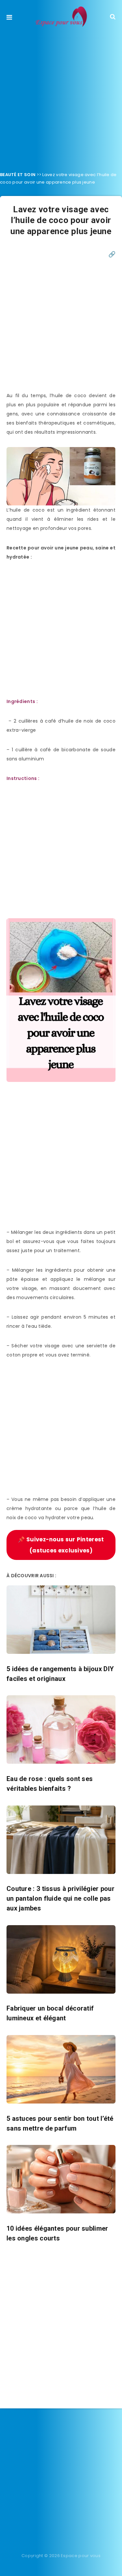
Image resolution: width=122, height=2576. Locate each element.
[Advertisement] (61, 97)
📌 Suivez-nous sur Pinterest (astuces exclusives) (61, 1545)
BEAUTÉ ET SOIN (18, 175)
